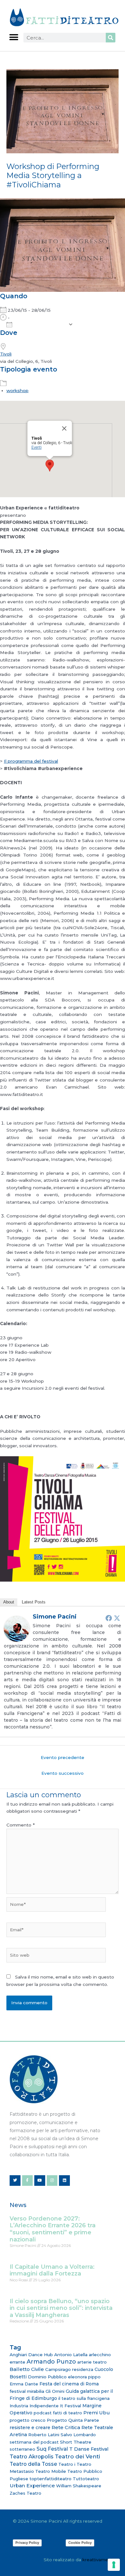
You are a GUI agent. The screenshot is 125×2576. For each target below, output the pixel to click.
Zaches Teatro (25, 2493)
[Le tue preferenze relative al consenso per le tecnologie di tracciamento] (114, 2565)
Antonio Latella (71, 2355)
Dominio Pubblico (47, 2377)
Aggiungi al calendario (40, 325)
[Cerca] (111, 38)
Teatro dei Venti (77, 2456)
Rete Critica (66, 2427)
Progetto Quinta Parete (73, 2420)
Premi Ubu (96, 2413)
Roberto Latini (44, 2435)
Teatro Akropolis (32, 2456)
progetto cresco (28, 2420)
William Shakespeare (79, 2486)
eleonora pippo (84, 2377)
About (9, 1602)
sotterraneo (22, 2449)
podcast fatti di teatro (58, 2413)
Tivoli (6, 354)
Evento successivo (63, 1773)
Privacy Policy (27, 2543)
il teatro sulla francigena (84, 2398)
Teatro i (67, 2464)
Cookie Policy (80, 2543)
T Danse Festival (89, 2449)
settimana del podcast (34, 2442)
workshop (17, 390)
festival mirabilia (27, 2391)
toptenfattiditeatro (50, 2479)
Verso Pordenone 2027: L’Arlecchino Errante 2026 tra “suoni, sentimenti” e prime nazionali (53, 2229)
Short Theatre (76, 2442)
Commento (21, 1825)
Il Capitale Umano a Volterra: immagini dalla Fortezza (52, 2270)
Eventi (37, 447)
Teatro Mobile (51, 2471)
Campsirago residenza (69, 2369)
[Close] (64, 428)
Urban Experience (32, 2486)
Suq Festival (52, 2449)
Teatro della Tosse (33, 2464)
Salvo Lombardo (78, 2435)
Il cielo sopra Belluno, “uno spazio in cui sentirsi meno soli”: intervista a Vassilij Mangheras (61, 2308)
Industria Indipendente (34, 2406)
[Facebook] (109, 1618)
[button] (14, 37)
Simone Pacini (55, 1617)
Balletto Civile (27, 2369)
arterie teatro (92, 2362)
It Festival (71, 2406)
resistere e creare (30, 2428)
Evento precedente (63, 1757)
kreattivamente (99, 2560)
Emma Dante (24, 2384)
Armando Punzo (51, 2362)
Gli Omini (55, 2391)
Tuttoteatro (86, 2479)
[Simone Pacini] (17, 1629)
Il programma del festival (31, 761)
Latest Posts (34, 1602)
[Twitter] (117, 1618)
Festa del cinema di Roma (69, 2384)
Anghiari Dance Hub (31, 2355)
